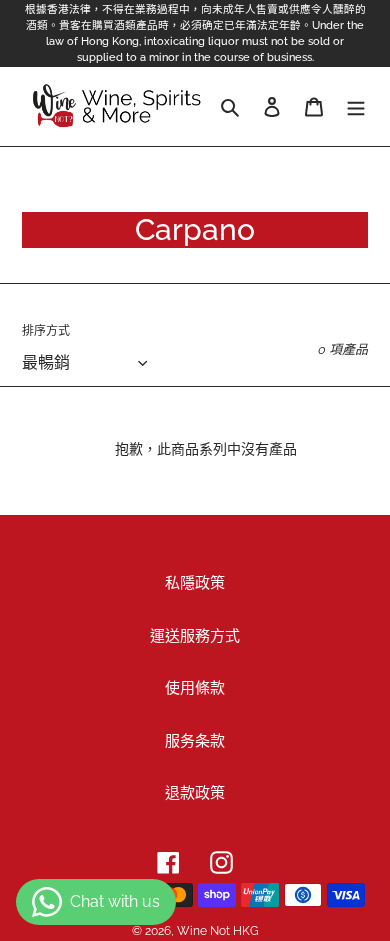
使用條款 (195, 688)
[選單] (356, 106)
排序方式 (46, 331)
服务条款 (195, 741)
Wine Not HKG (218, 931)
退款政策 (195, 793)
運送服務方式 (195, 636)
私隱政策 (195, 583)
